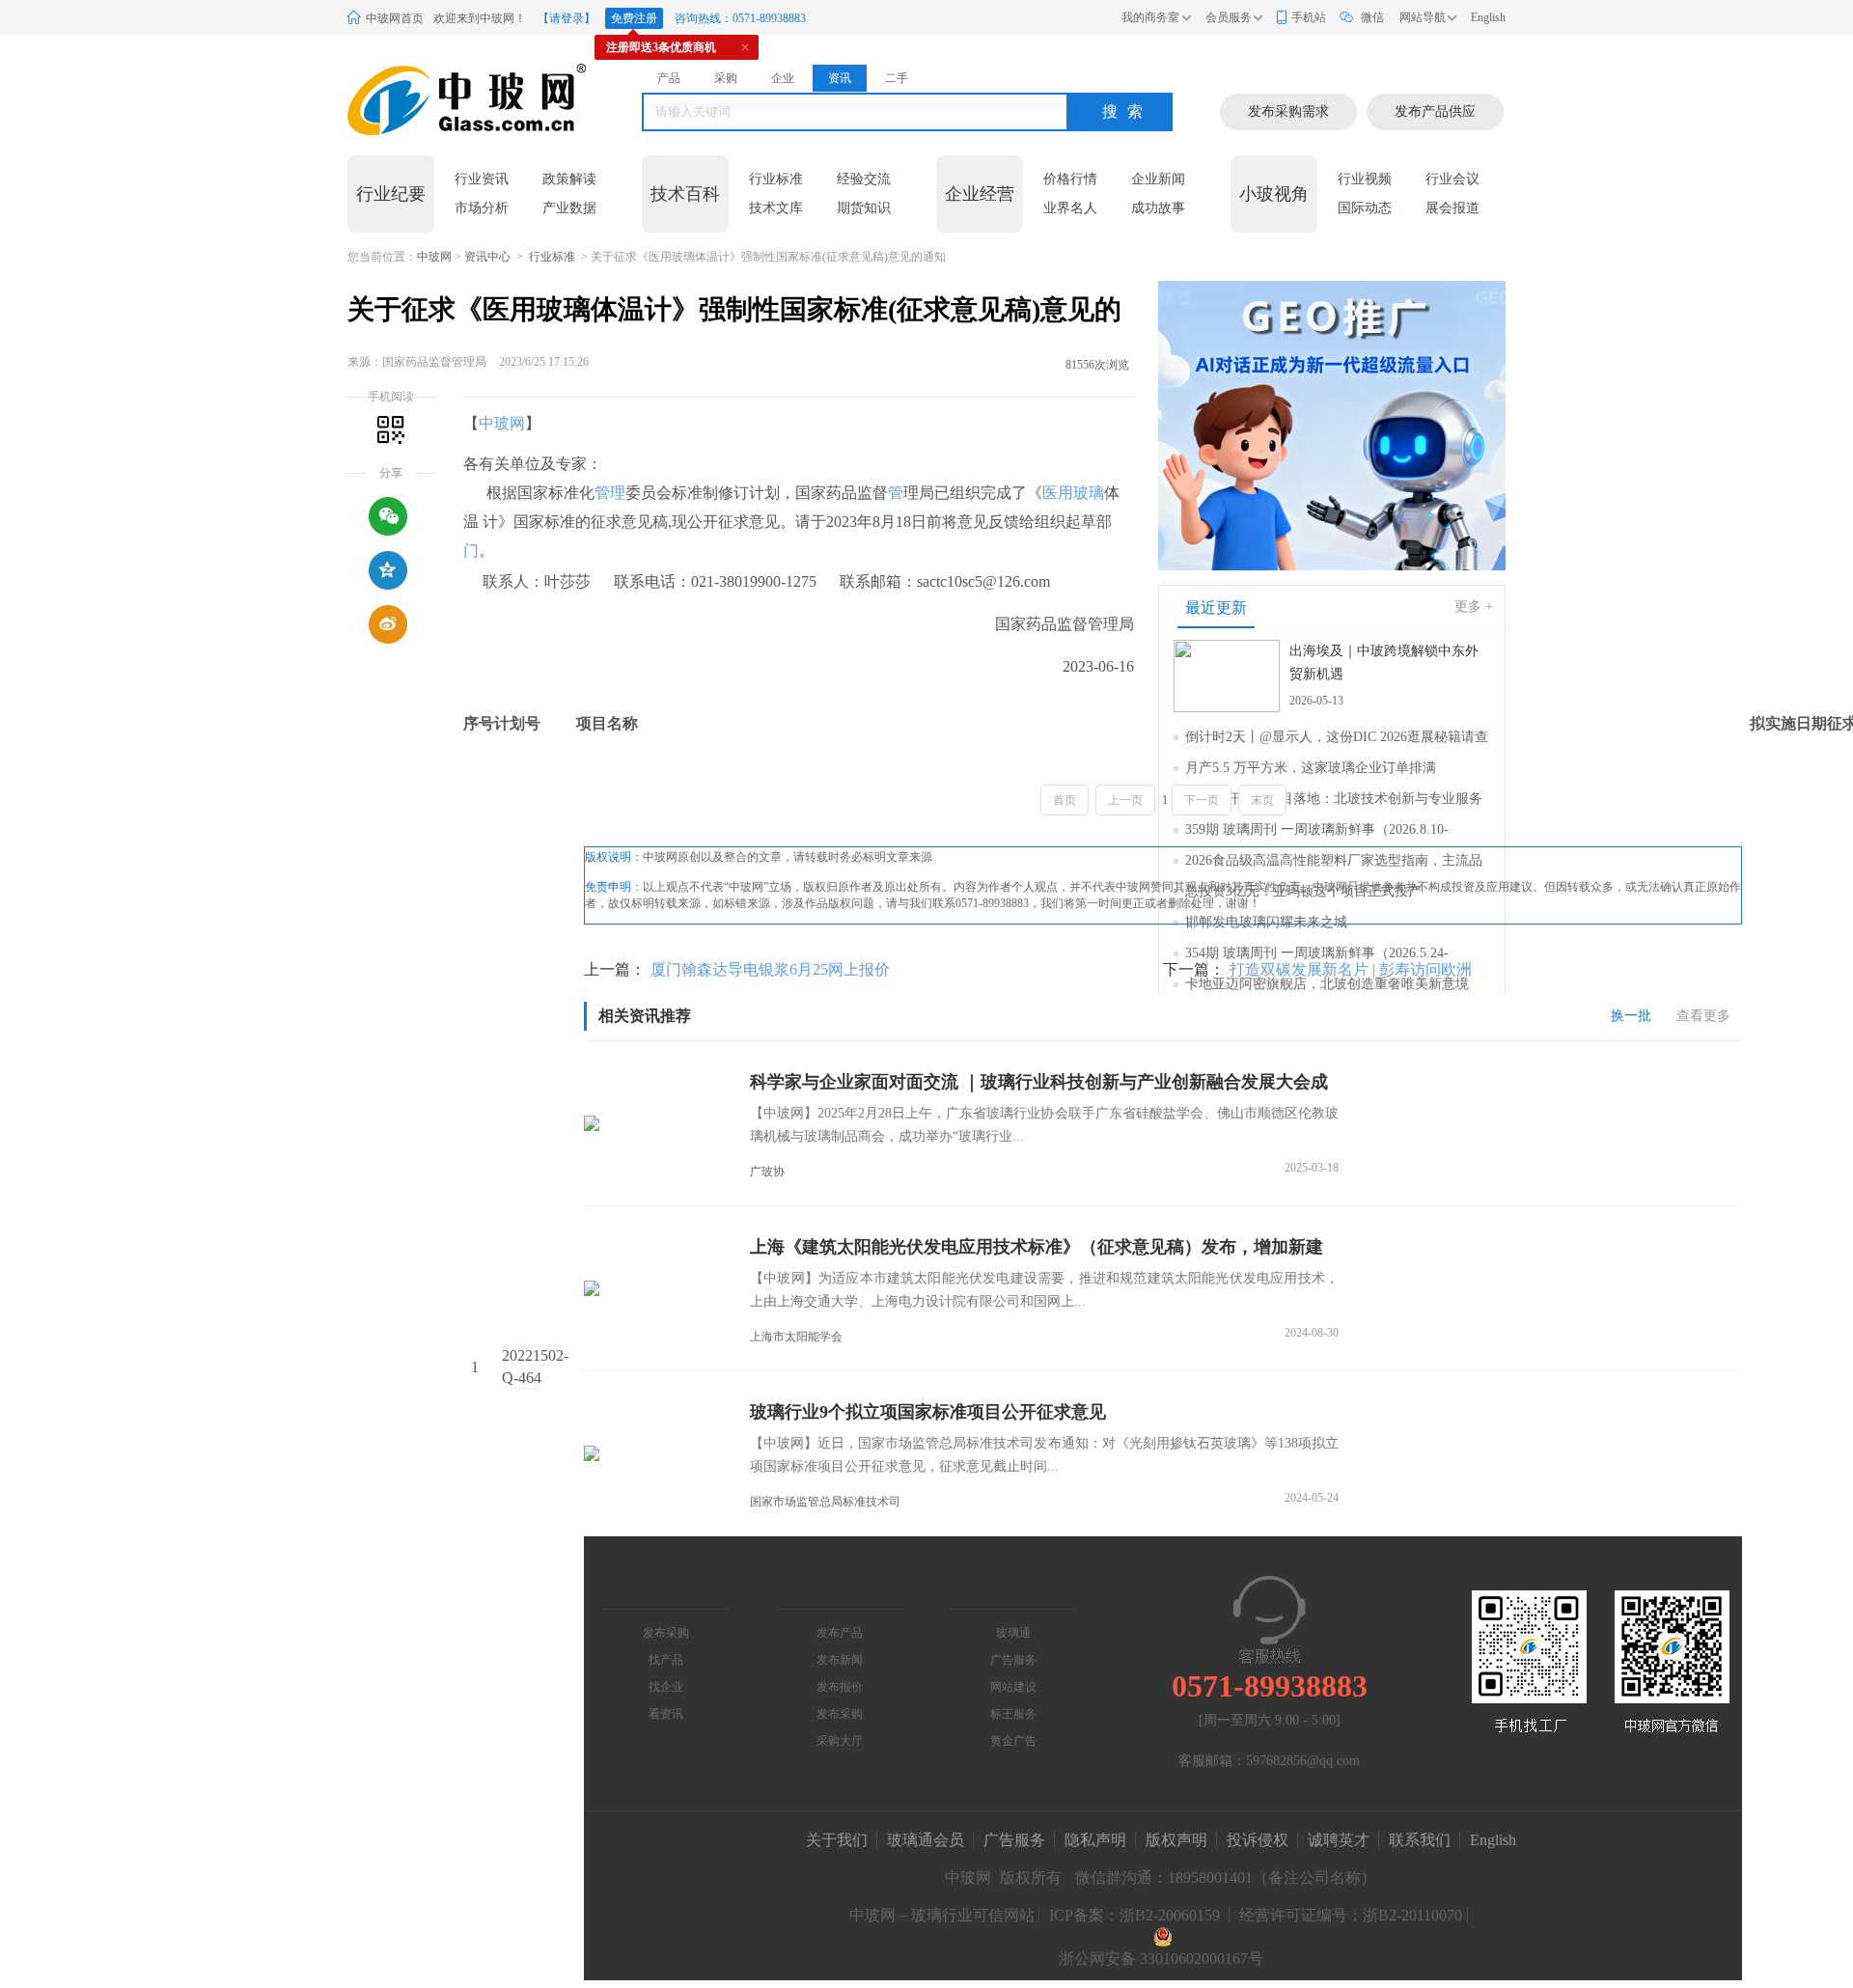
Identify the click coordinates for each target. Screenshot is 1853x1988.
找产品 (666, 1660)
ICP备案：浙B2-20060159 (1134, 1915)
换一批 (1631, 1016)
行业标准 (776, 179)
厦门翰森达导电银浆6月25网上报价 (770, 969)
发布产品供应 (1435, 111)
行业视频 (1365, 179)
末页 (1262, 800)
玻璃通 (1013, 1633)
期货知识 (864, 208)
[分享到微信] (388, 516)
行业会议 (1452, 179)
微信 (1372, 17)
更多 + (1474, 607)
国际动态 (1365, 208)
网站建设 (1013, 1687)
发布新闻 (840, 1660)
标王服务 (1013, 1714)
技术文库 (776, 208)
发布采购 (666, 1633)
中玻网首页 (395, 18)
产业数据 (569, 208)
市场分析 (482, 208)
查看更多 (1703, 1016)
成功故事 (1158, 208)
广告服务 (1013, 1660)
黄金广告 (1013, 1741)
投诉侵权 (1258, 1840)
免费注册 (634, 18)
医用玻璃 (1073, 493)
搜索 (1127, 111)
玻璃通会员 (926, 1840)
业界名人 (1070, 208)
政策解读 (569, 179)
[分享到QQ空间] (388, 570)
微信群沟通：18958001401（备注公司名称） (1226, 1878)
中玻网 (434, 257)
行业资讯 (482, 179)
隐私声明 (1095, 1840)
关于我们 (837, 1840)
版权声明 (1176, 1840)
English (1488, 17)
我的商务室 (1150, 17)
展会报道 (1452, 208)
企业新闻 (1158, 179)
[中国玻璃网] (443, 100)
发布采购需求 (1288, 111)
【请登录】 (567, 18)
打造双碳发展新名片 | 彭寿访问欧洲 (1351, 969)
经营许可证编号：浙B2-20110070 (1351, 1915)
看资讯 (666, 1714)
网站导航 (1423, 17)
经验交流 (864, 179)
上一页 (1125, 800)
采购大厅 (840, 1741)
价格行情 (1070, 179)
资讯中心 (487, 257)
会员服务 (1229, 17)
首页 (1065, 800)
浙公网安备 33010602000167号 (1161, 1959)
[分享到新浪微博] (388, 624)
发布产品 (840, 1633)
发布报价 (840, 1687)
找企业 (666, 1687)
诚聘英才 (1341, 1840)
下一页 (1202, 800)
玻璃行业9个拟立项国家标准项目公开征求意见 (928, 1412)
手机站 (1309, 17)
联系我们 (1420, 1840)
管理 (610, 493)
